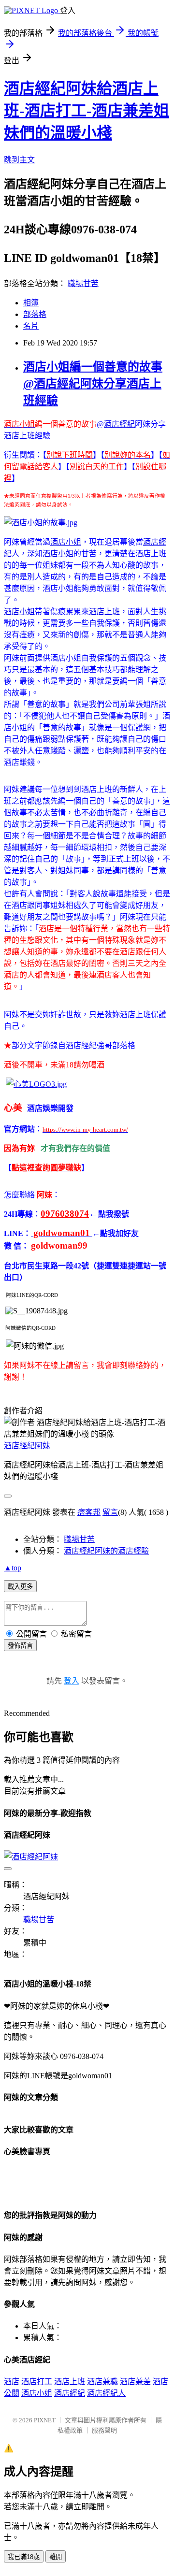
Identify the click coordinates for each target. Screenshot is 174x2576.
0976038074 (65, 1214)
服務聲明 (104, 2430)
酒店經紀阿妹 (27, 1446)
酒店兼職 (102, 2382)
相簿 (31, 303)
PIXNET (45, 2420)
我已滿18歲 (24, 2557)
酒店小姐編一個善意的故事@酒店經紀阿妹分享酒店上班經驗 (93, 384)
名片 (31, 326)
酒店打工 (37, 2382)
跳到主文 (19, 160)
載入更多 (20, 1587)
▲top (13, 1568)
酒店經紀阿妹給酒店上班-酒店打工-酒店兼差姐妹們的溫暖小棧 (87, 111)
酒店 (12, 2382)
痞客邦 (89, 1512)
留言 (110, 1512)
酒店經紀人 (106, 2393)
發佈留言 (20, 1646)
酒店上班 (19, 436)
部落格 (35, 314)
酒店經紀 (119, 424)
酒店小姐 (66, 542)
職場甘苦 (83, 283)
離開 (56, 2557)
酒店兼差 (135, 2382)
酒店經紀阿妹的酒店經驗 (106, 1551)
